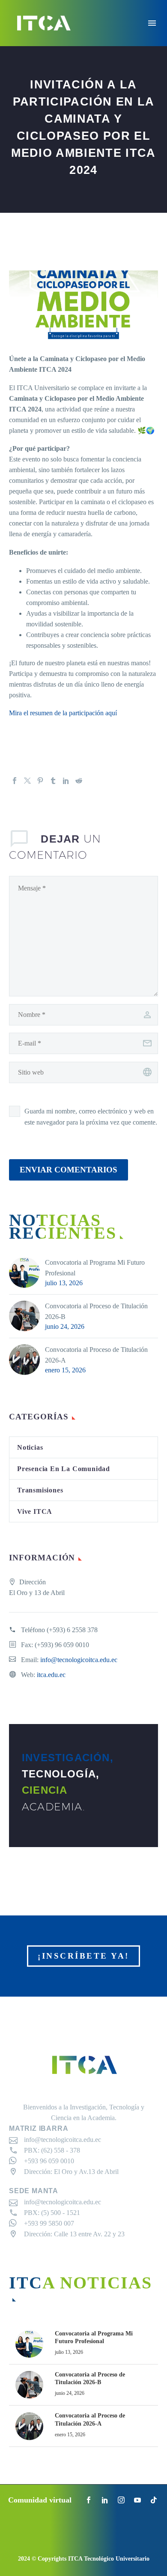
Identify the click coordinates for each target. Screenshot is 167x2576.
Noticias (30, 1447)
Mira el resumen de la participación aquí (64, 713)
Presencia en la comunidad (64, 1469)
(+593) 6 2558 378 (72, 1630)
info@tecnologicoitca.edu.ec (79, 1660)
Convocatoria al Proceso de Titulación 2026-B (96, 1311)
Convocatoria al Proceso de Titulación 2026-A (96, 1355)
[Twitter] (27, 781)
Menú (152, 23)
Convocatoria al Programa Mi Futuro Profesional (95, 1268)
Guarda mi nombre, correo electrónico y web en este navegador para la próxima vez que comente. (91, 1117)
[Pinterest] (40, 781)
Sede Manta (34, 2191)
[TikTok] (154, 2500)
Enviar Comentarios (69, 1170)
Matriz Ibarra (39, 2128)
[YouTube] (137, 2500)
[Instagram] (121, 2500)
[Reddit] (79, 781)
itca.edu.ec (51, 1675)
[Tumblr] (53, 781)
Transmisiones (40, 1490)
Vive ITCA (35, 1511)
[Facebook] (15, 781)
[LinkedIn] (66, 781)
